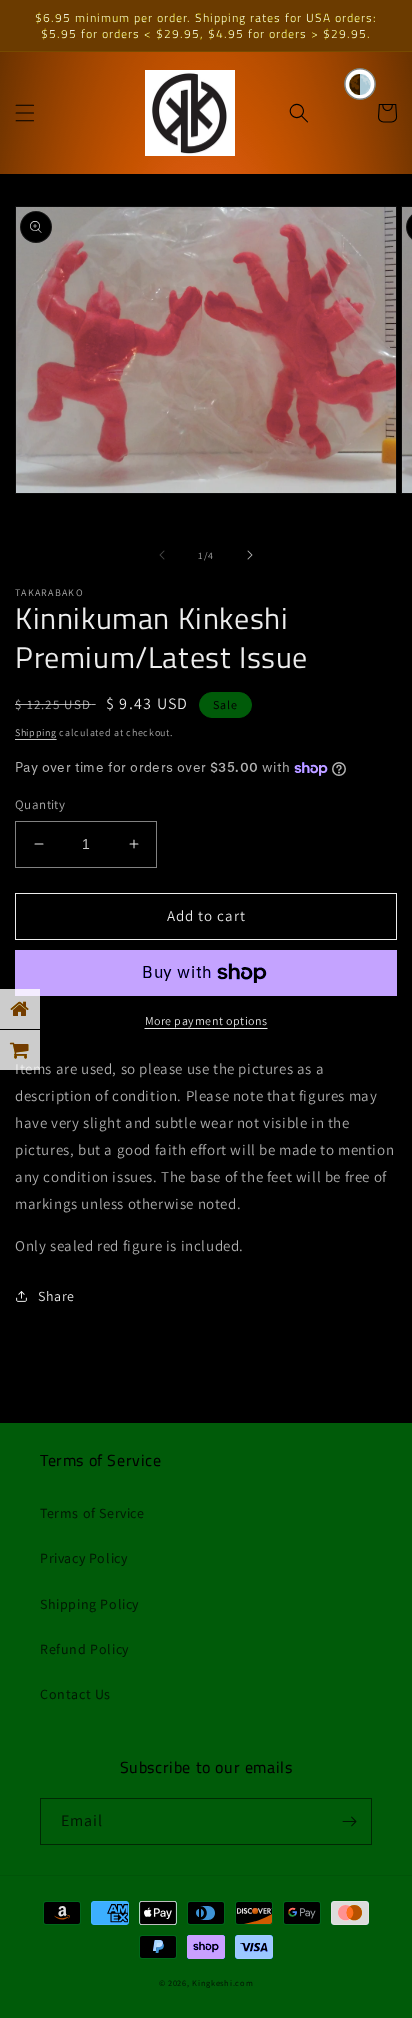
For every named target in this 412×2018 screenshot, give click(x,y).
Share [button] (56, 1296)
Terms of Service (92, 1513)
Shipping (36, 732)
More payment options (206, 1020)
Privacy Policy (83, 1558)
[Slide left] (162, 555)
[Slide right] (250, 555)
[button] (25, 113)
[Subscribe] (349, 1821)
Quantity (40, 804)
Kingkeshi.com (222, 1982)
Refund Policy (84, 1649)
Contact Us (75, 1694)
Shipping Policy (89, 1604)
